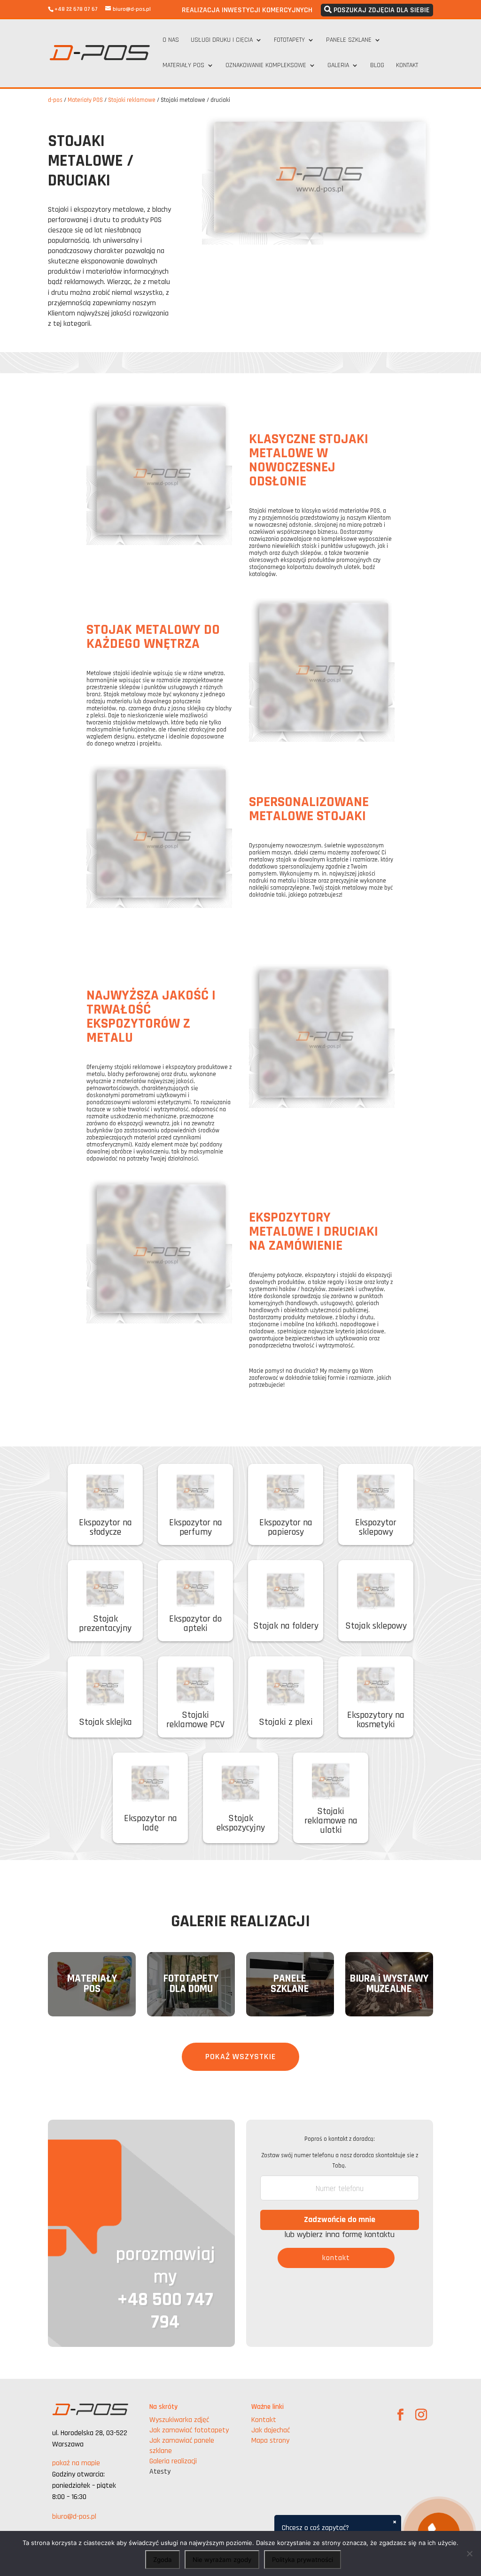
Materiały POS (183, 66)
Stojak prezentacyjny (105, 1623)
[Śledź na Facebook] (401, 2415)
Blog (377, 66)
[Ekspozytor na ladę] (150, 1785)
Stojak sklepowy (376, 1626)
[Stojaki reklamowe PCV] (195, 1686)
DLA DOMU (191, 1989)
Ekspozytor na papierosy (286, 1527)
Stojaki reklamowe (132, 100)
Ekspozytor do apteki (195, 1623)
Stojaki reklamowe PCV (195, 1720)
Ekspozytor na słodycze (105, 1527)
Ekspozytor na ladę (151, 1823)
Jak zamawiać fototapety (189, 2430)
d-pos (55, 100)
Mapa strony (270, 2441)
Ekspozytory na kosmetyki (376, 1720)
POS (92, 1989)
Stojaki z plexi (286, 1722)
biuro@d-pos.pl (74, 2517)
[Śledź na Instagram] (421, 2415)
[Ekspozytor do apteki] (195, 1590)
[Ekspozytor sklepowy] (376, 1494)
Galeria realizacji (173, 2461)
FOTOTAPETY (191, 1979)
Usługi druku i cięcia (222, 40)
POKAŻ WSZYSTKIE (240, 2057)
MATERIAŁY (92, 1979)
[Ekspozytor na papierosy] (286, 1494)
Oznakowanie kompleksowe (266, 66)
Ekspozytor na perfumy (196, 1527)
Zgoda (163, 2560)
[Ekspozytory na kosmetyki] (376, 1686)
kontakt (336, 2258)
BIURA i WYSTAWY (389, 1979)
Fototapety (289, 40)
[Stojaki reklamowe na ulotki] (331, 1782)
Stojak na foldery (286, 1626)
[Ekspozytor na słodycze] (105, 1494)
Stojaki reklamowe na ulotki (331, 1821)
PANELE (290, 1979)
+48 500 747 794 (165, 2311)
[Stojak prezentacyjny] (105, 1590)
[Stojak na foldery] (286, 1592)
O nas (171, 40)
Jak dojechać (271, 2430)
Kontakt (407, 66)
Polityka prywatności (303, 2560)
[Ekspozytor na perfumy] (195, 1494)
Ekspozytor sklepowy (376, 1527)
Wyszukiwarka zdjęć (179, 2420)
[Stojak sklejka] (105, 1688)
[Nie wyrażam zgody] (469, 2553)
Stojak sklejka (105, 1722)
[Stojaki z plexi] (286, 1688)
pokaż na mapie (76, 2463)
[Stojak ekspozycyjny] (240, 1785)
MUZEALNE (389, 1989)
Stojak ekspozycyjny (241, 1823)
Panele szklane (349, 40)
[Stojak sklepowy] (376, 1592)
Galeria (338, 66)
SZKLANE (290, 1989)
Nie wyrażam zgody (222, 2560)
